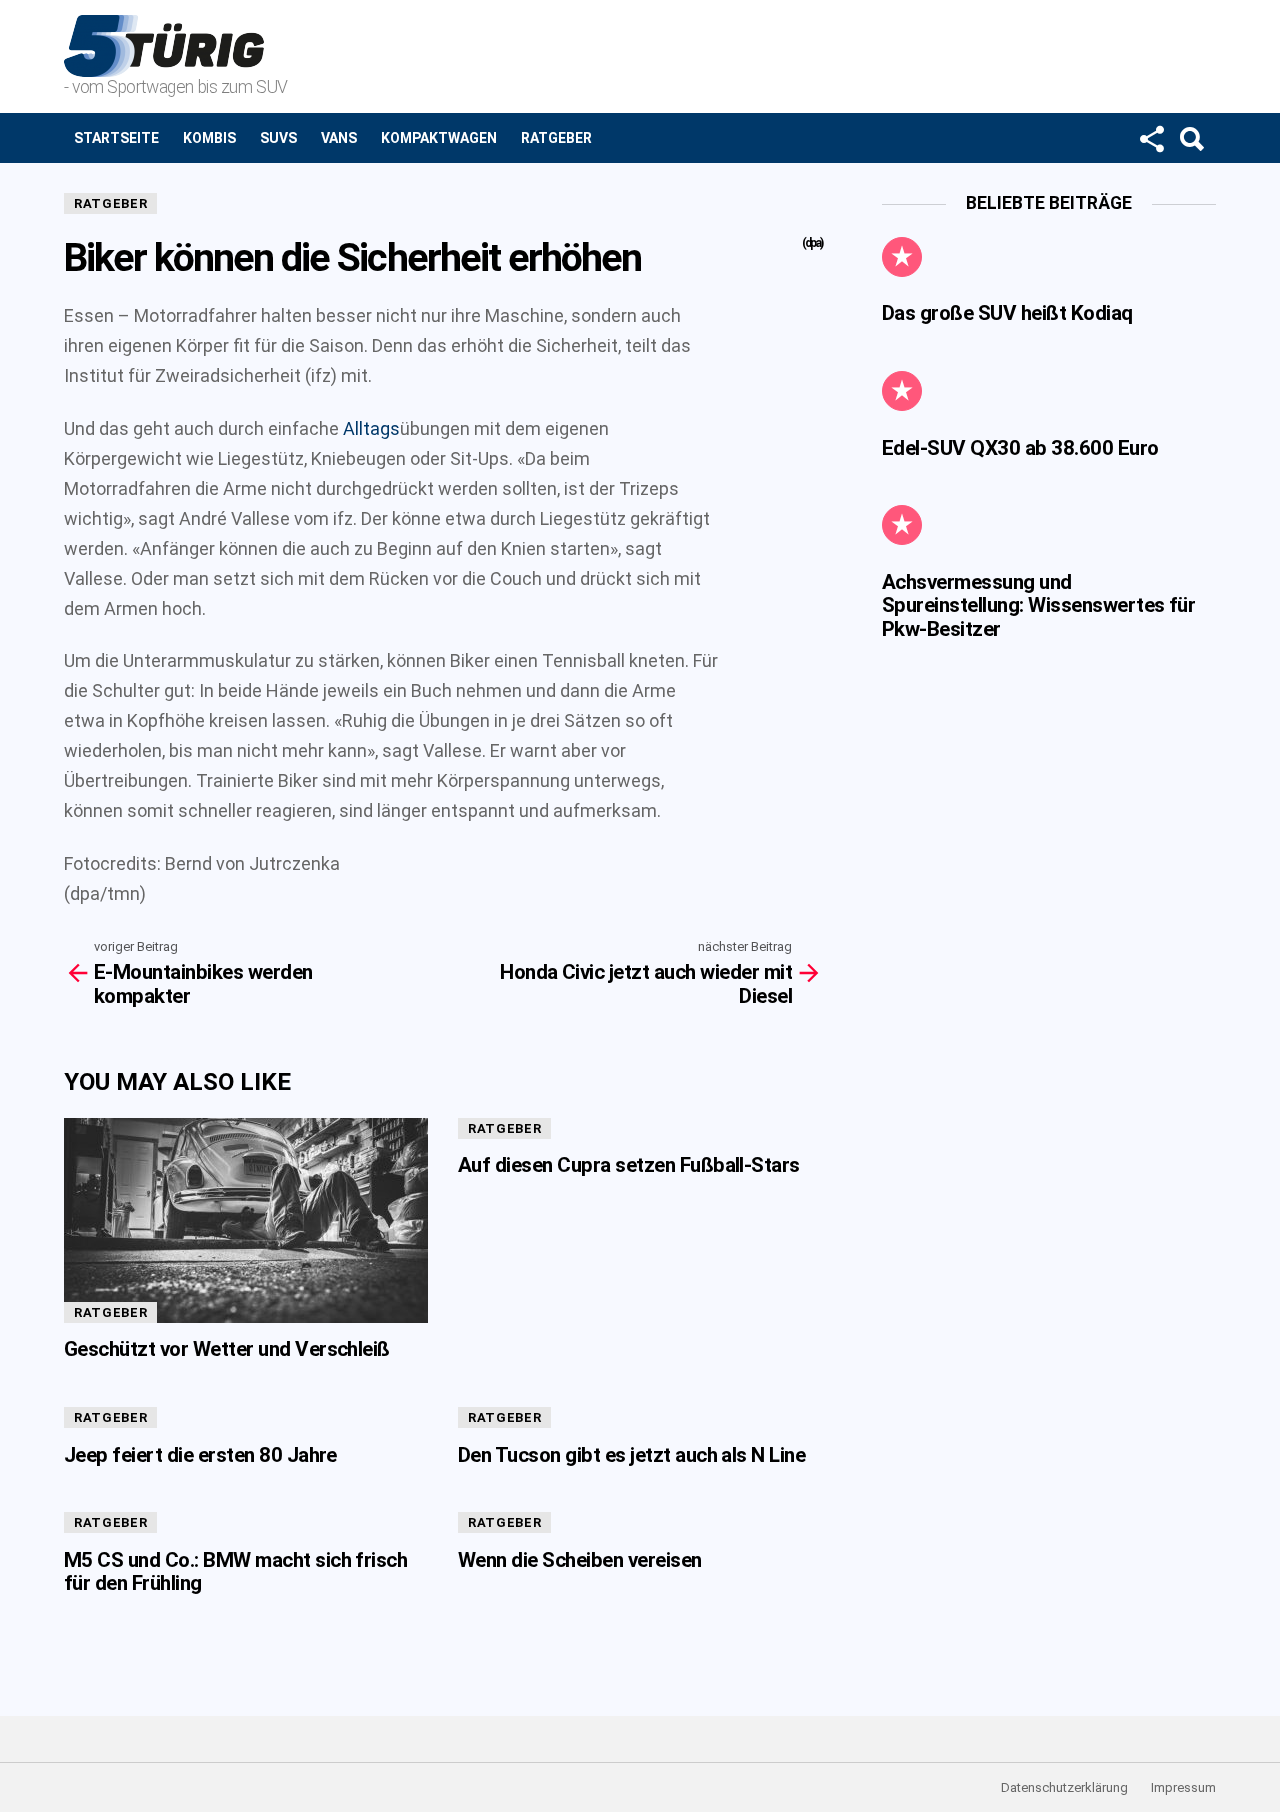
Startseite (116, 138)
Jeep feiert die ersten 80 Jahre (200, 1455)
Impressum (1183, 1787)
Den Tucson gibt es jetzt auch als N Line (631, 1455)
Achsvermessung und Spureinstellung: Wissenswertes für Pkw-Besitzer (1038, 605)
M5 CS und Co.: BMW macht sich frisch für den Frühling (235, 1571)
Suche (1191, 138)
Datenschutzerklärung (1064, 1787)
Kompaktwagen (439, 138)
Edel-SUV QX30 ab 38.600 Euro (1020, 448)
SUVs (278, 138)
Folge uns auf (1151, 138)
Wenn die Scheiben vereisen (580, 1560)
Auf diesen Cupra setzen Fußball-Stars (629, 1165)
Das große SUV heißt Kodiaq (1007, 313)
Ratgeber (556, 138)
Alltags (371, 428)
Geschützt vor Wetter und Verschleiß (227, 1349)
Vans (339, 138)
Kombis (209, 138)
